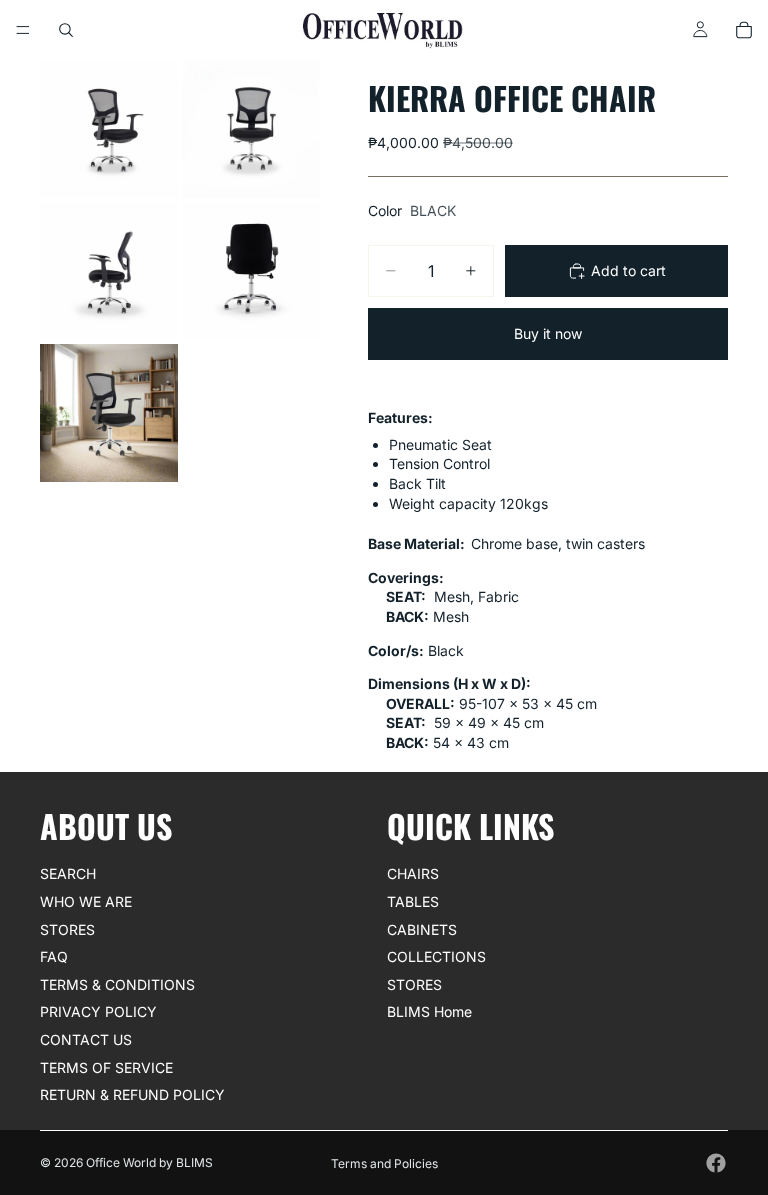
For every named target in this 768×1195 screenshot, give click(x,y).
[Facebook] (716, 1163)
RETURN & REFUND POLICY (132, 1095)
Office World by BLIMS (149, 1162)
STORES (67, 929)
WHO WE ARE (86, 901)
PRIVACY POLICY (98, 1012)
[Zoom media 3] (109, 271)
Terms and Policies (384, 1163)
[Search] (66, 30)
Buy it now (548, 333)
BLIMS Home (429, 1012)
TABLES (413, 901)
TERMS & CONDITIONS (117, 984)
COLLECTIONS (436, 957)
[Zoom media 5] (109, 413)
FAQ (54, 957)
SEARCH (68, 874)
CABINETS (422, 929)
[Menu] (23, 30)
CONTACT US (86, 1039)
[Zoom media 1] (109, 129)
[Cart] (744, 30)
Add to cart (628, 270)
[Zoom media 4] (251, 271)
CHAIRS (413, 874)
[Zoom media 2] (251, 129)
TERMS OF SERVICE (106, 1067)
